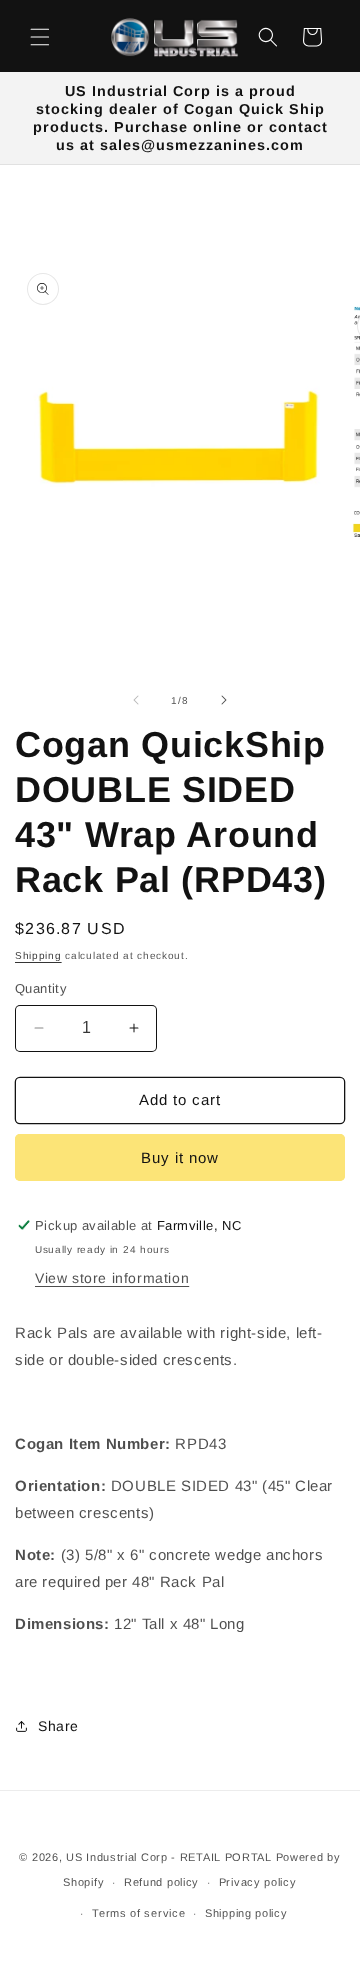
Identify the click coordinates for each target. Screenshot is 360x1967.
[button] (40, 37)
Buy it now (180, 1157)
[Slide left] (136, 700)
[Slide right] (224, 700)
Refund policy (161, 1882)
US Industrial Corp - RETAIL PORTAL (169, 1857)
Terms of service (138, 1913)
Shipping (38, 955)
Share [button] (58, 1726)
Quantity (41, 988)
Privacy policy (258, 1882)
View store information (112, 1278)
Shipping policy (246, 1913)
